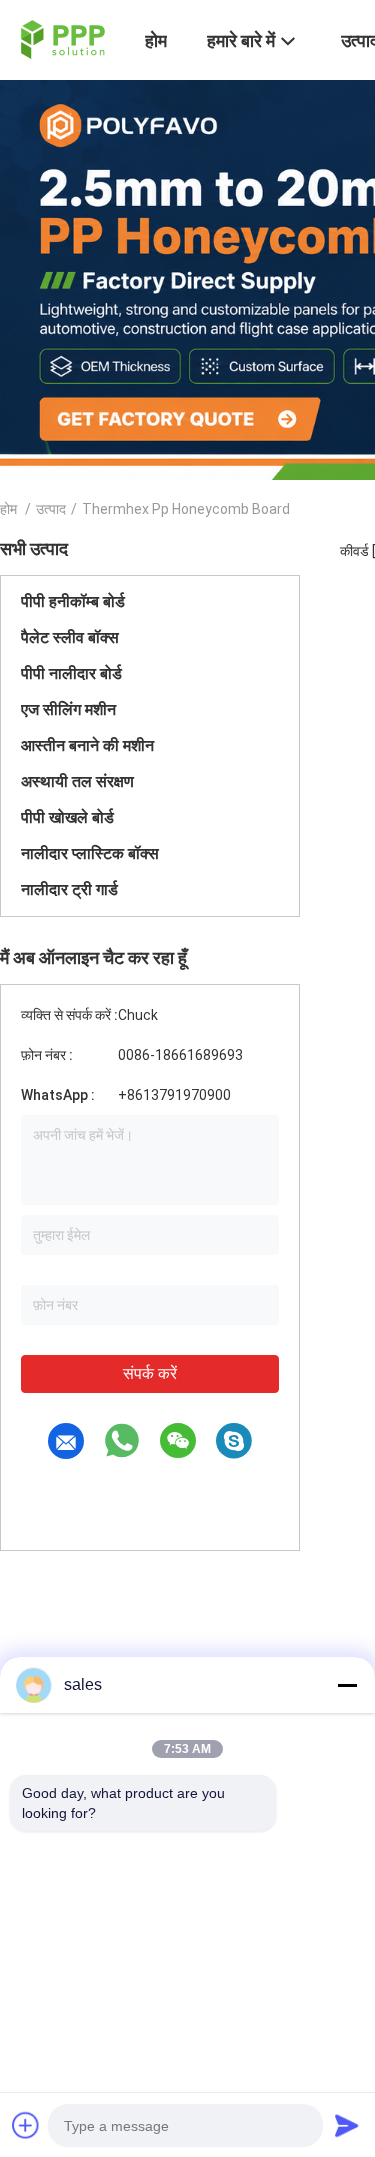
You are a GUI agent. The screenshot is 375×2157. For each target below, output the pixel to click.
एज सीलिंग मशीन (68, 709)
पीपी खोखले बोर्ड (67, 817)
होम (8, 509)
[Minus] (347, 1685)
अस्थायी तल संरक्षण (77, 781)
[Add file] (26, 2125)
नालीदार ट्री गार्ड (69, 889)
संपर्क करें (150, 1373)
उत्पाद (51, 509)
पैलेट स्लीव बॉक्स (70, 637)
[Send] (347, 2125)
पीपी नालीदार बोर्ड (71, 673)
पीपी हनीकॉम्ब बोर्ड (73, 601)
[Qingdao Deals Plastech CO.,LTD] (60, 38)
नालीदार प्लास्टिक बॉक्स (90, 853)
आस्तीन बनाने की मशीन (87, 745)
